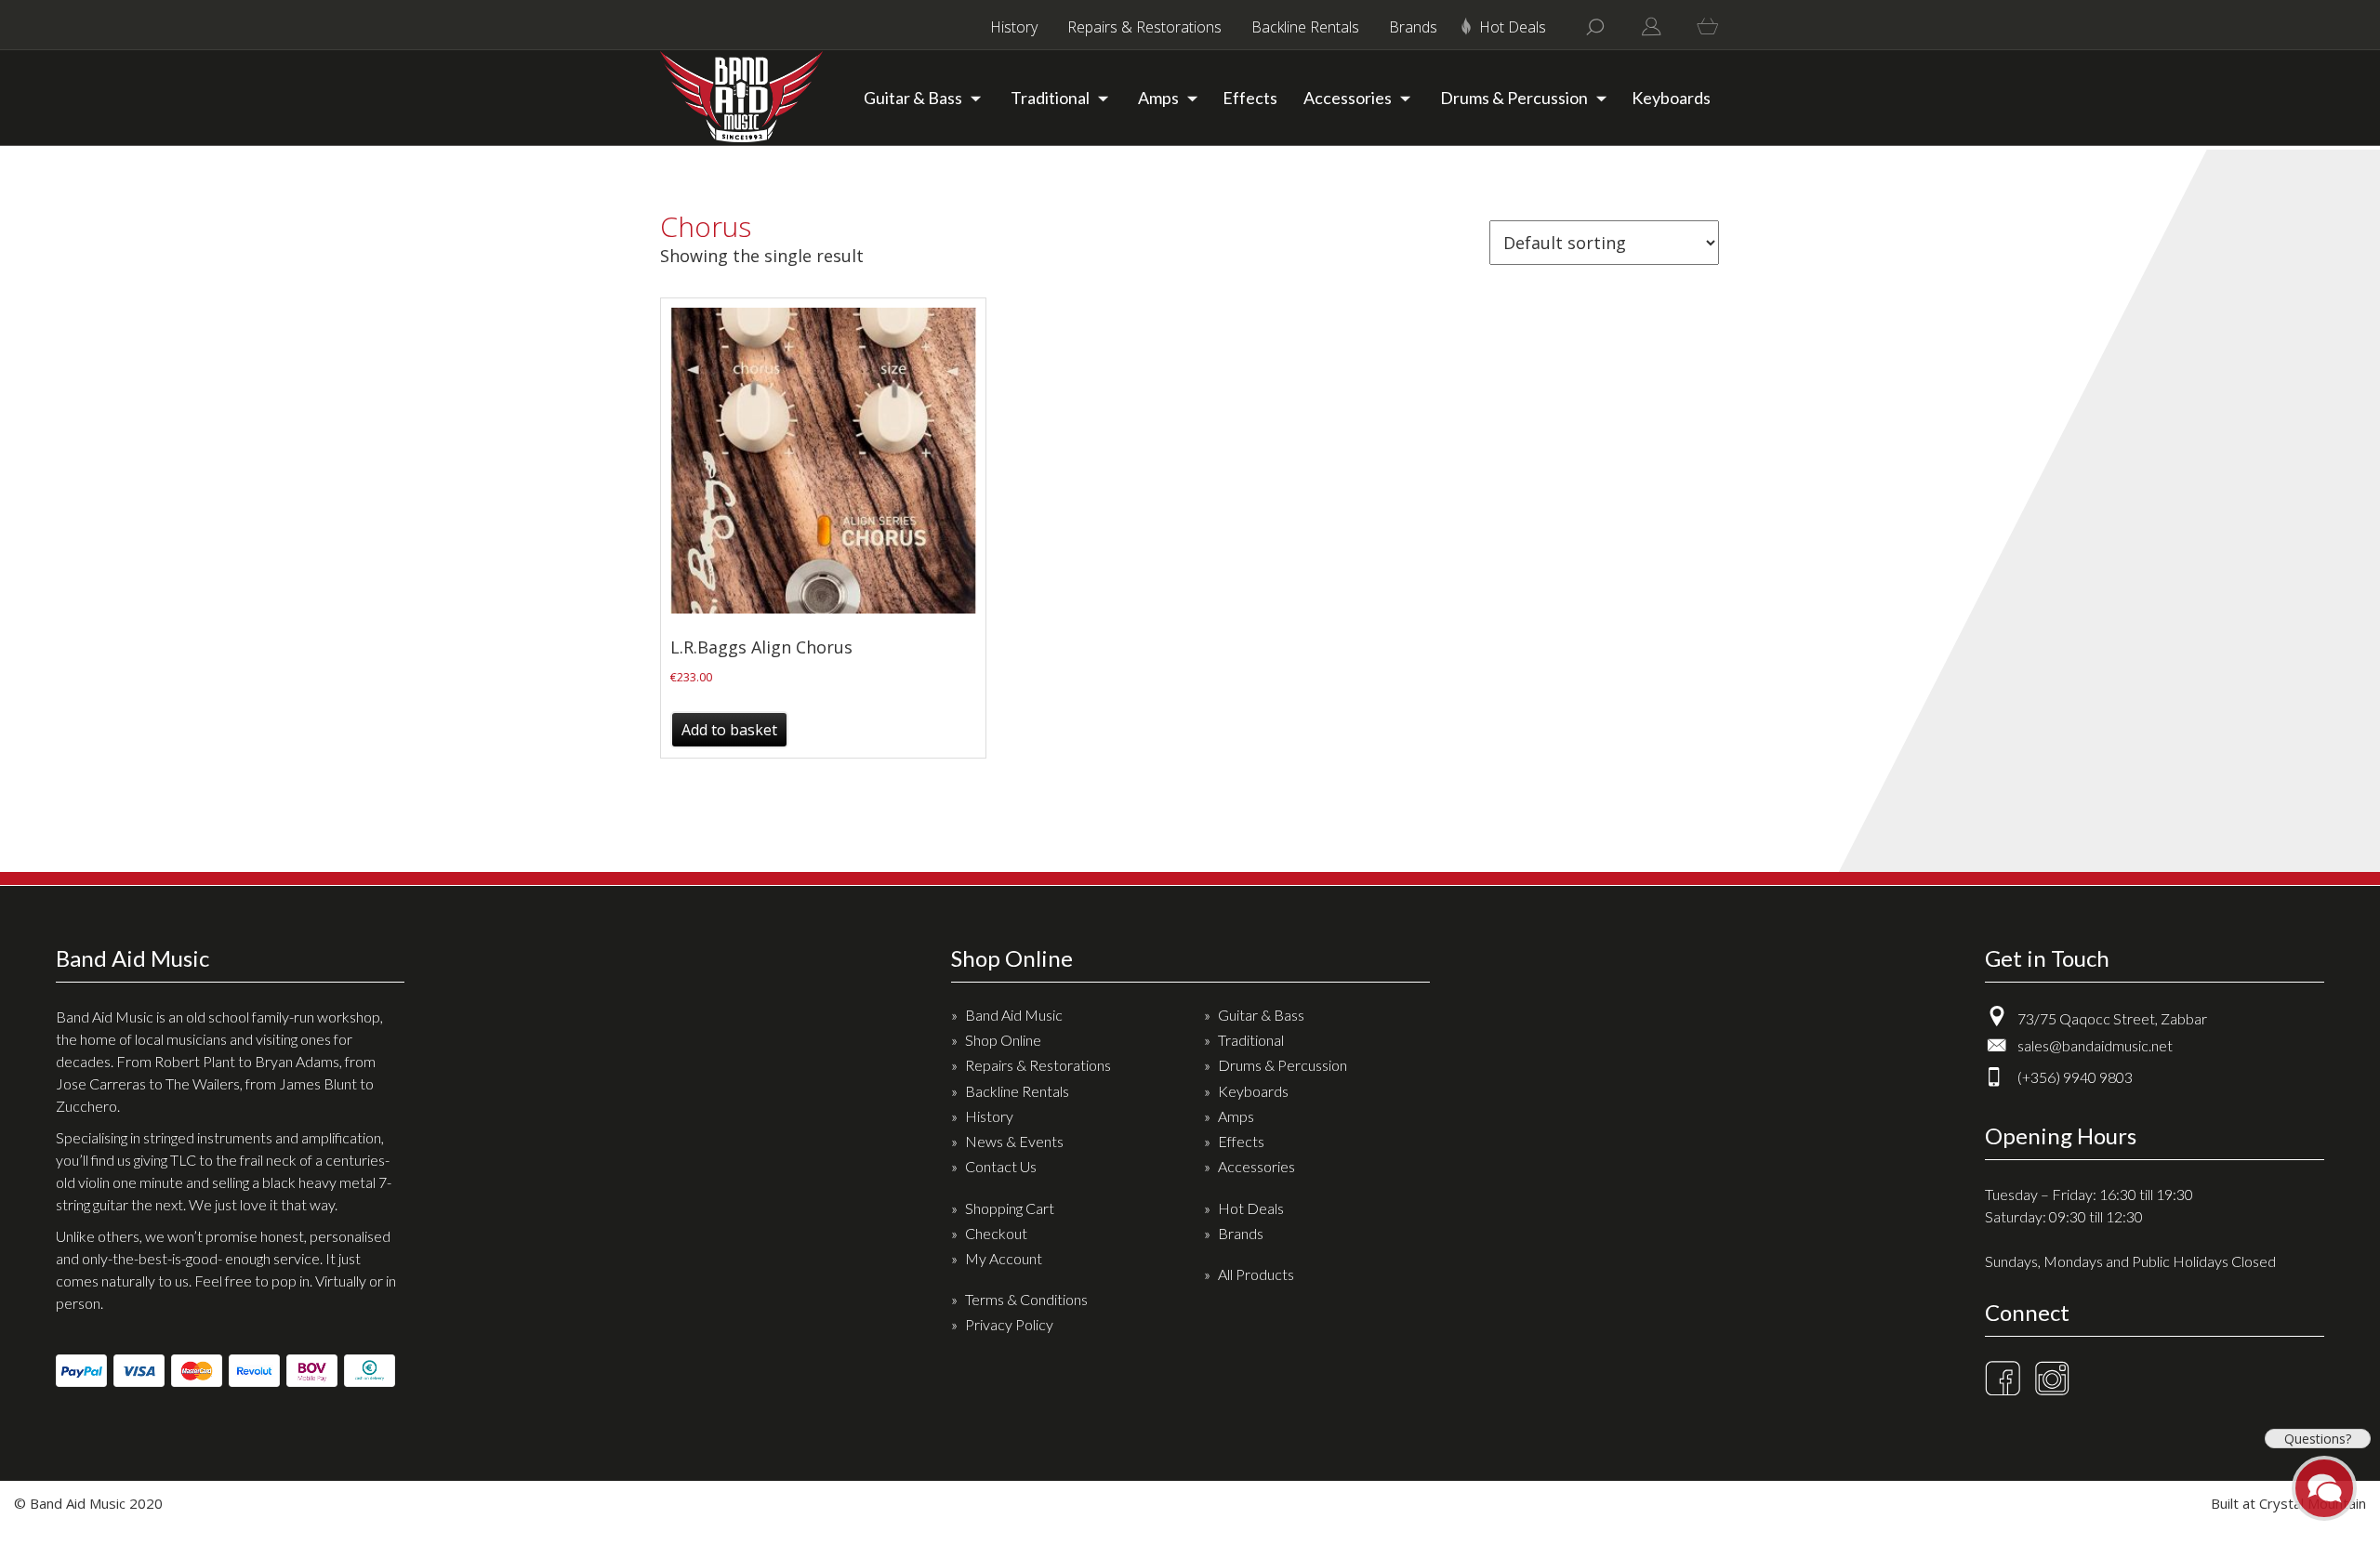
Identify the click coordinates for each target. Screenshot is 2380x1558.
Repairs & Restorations (1144, 27)
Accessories (1348, 98)
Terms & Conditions (1026, 1299)
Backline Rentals (1305, 27)
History (1014, 27)
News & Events (1014, 1141)
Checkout (996, 1233)
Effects (1250, 98)
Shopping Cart (1010, 1208)
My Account (1004, 1258)
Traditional (1050, 98)
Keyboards (1671, 98)
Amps (1158, 98)
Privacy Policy (1009, 1324)
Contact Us (1001, 1166)
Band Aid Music (1014, 1015)
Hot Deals (1513, 27)
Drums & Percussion (1514, 98)
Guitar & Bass (913, 98)
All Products (1256, 1274)
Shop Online (1003, 1040)
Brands (1413, 27)
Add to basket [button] (729, 730)
